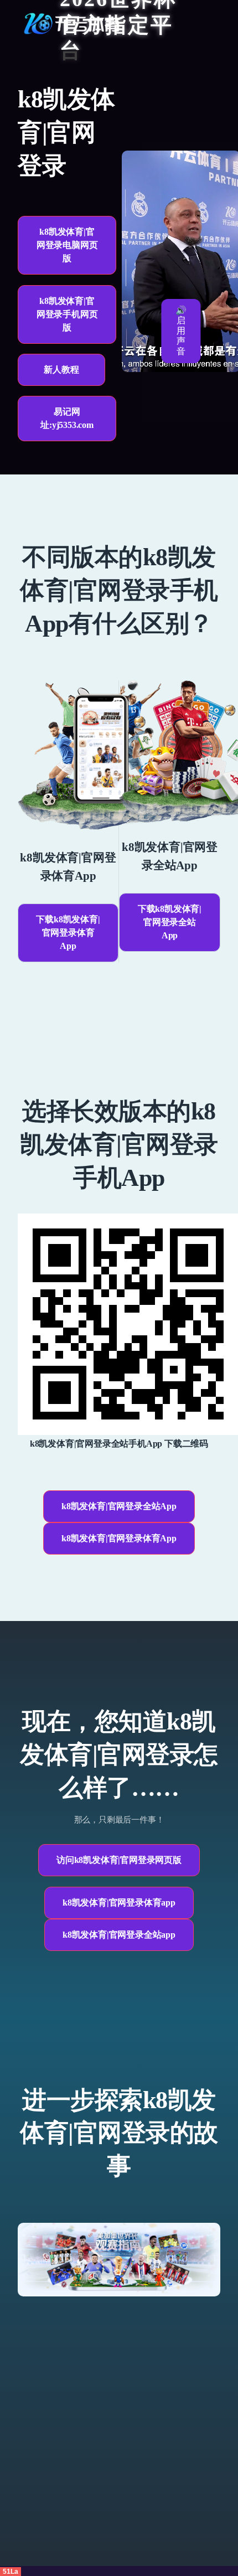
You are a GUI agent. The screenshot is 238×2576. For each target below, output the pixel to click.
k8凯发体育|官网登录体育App (119, 1538)
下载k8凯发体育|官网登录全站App (170, 922)
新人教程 (61, 370)
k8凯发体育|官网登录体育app (119, 1903)
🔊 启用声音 (181, 331)
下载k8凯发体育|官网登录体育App (68, 933)
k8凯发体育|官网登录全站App (119, 1506)
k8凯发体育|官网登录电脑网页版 (67, 245)
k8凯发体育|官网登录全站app (119, 1935)
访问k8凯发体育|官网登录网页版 (119, 1860)
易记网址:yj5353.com (67, 418)
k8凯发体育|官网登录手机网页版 (67, 314)
